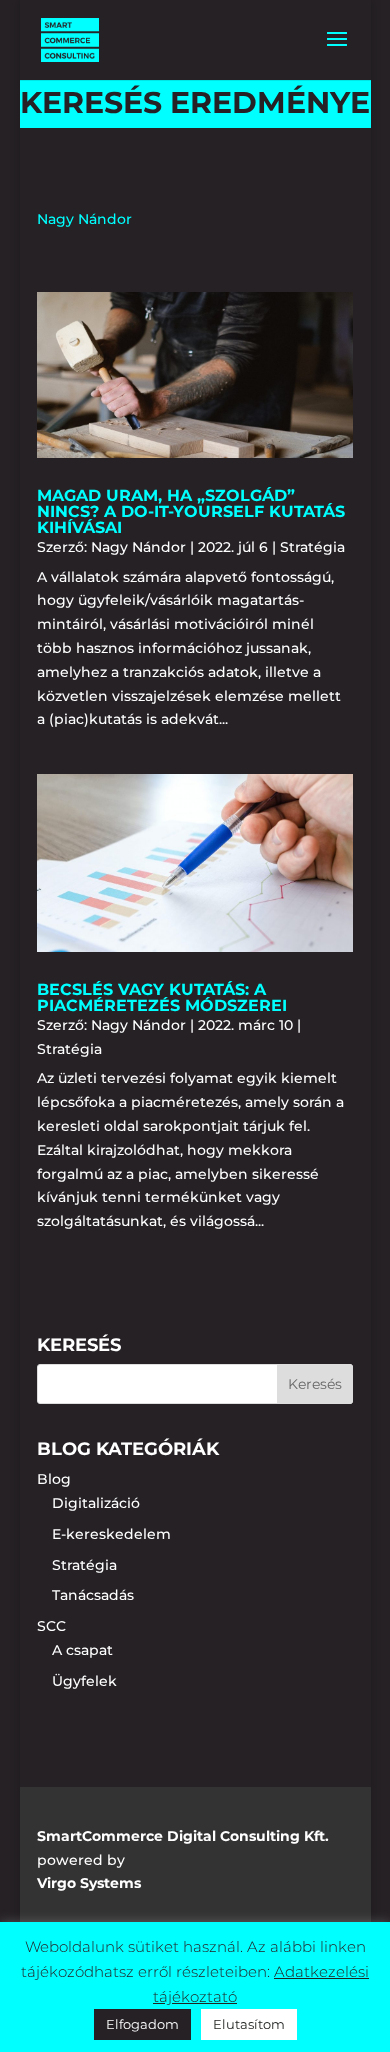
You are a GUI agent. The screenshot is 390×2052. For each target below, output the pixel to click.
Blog (54, 1479)
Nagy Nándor (138, 547)
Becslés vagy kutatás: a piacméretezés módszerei (162, 997)
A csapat (82, 1650)
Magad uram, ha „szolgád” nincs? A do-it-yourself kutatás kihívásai (191, 511)
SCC (51, 1626)
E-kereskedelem (111, 1534)
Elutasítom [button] (249, 2024)
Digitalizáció (96, 1503)
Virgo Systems (89, 1883)
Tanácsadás (93, 1595)
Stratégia (312, 547)
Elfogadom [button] (142, 2024)
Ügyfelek (84, 1681)
